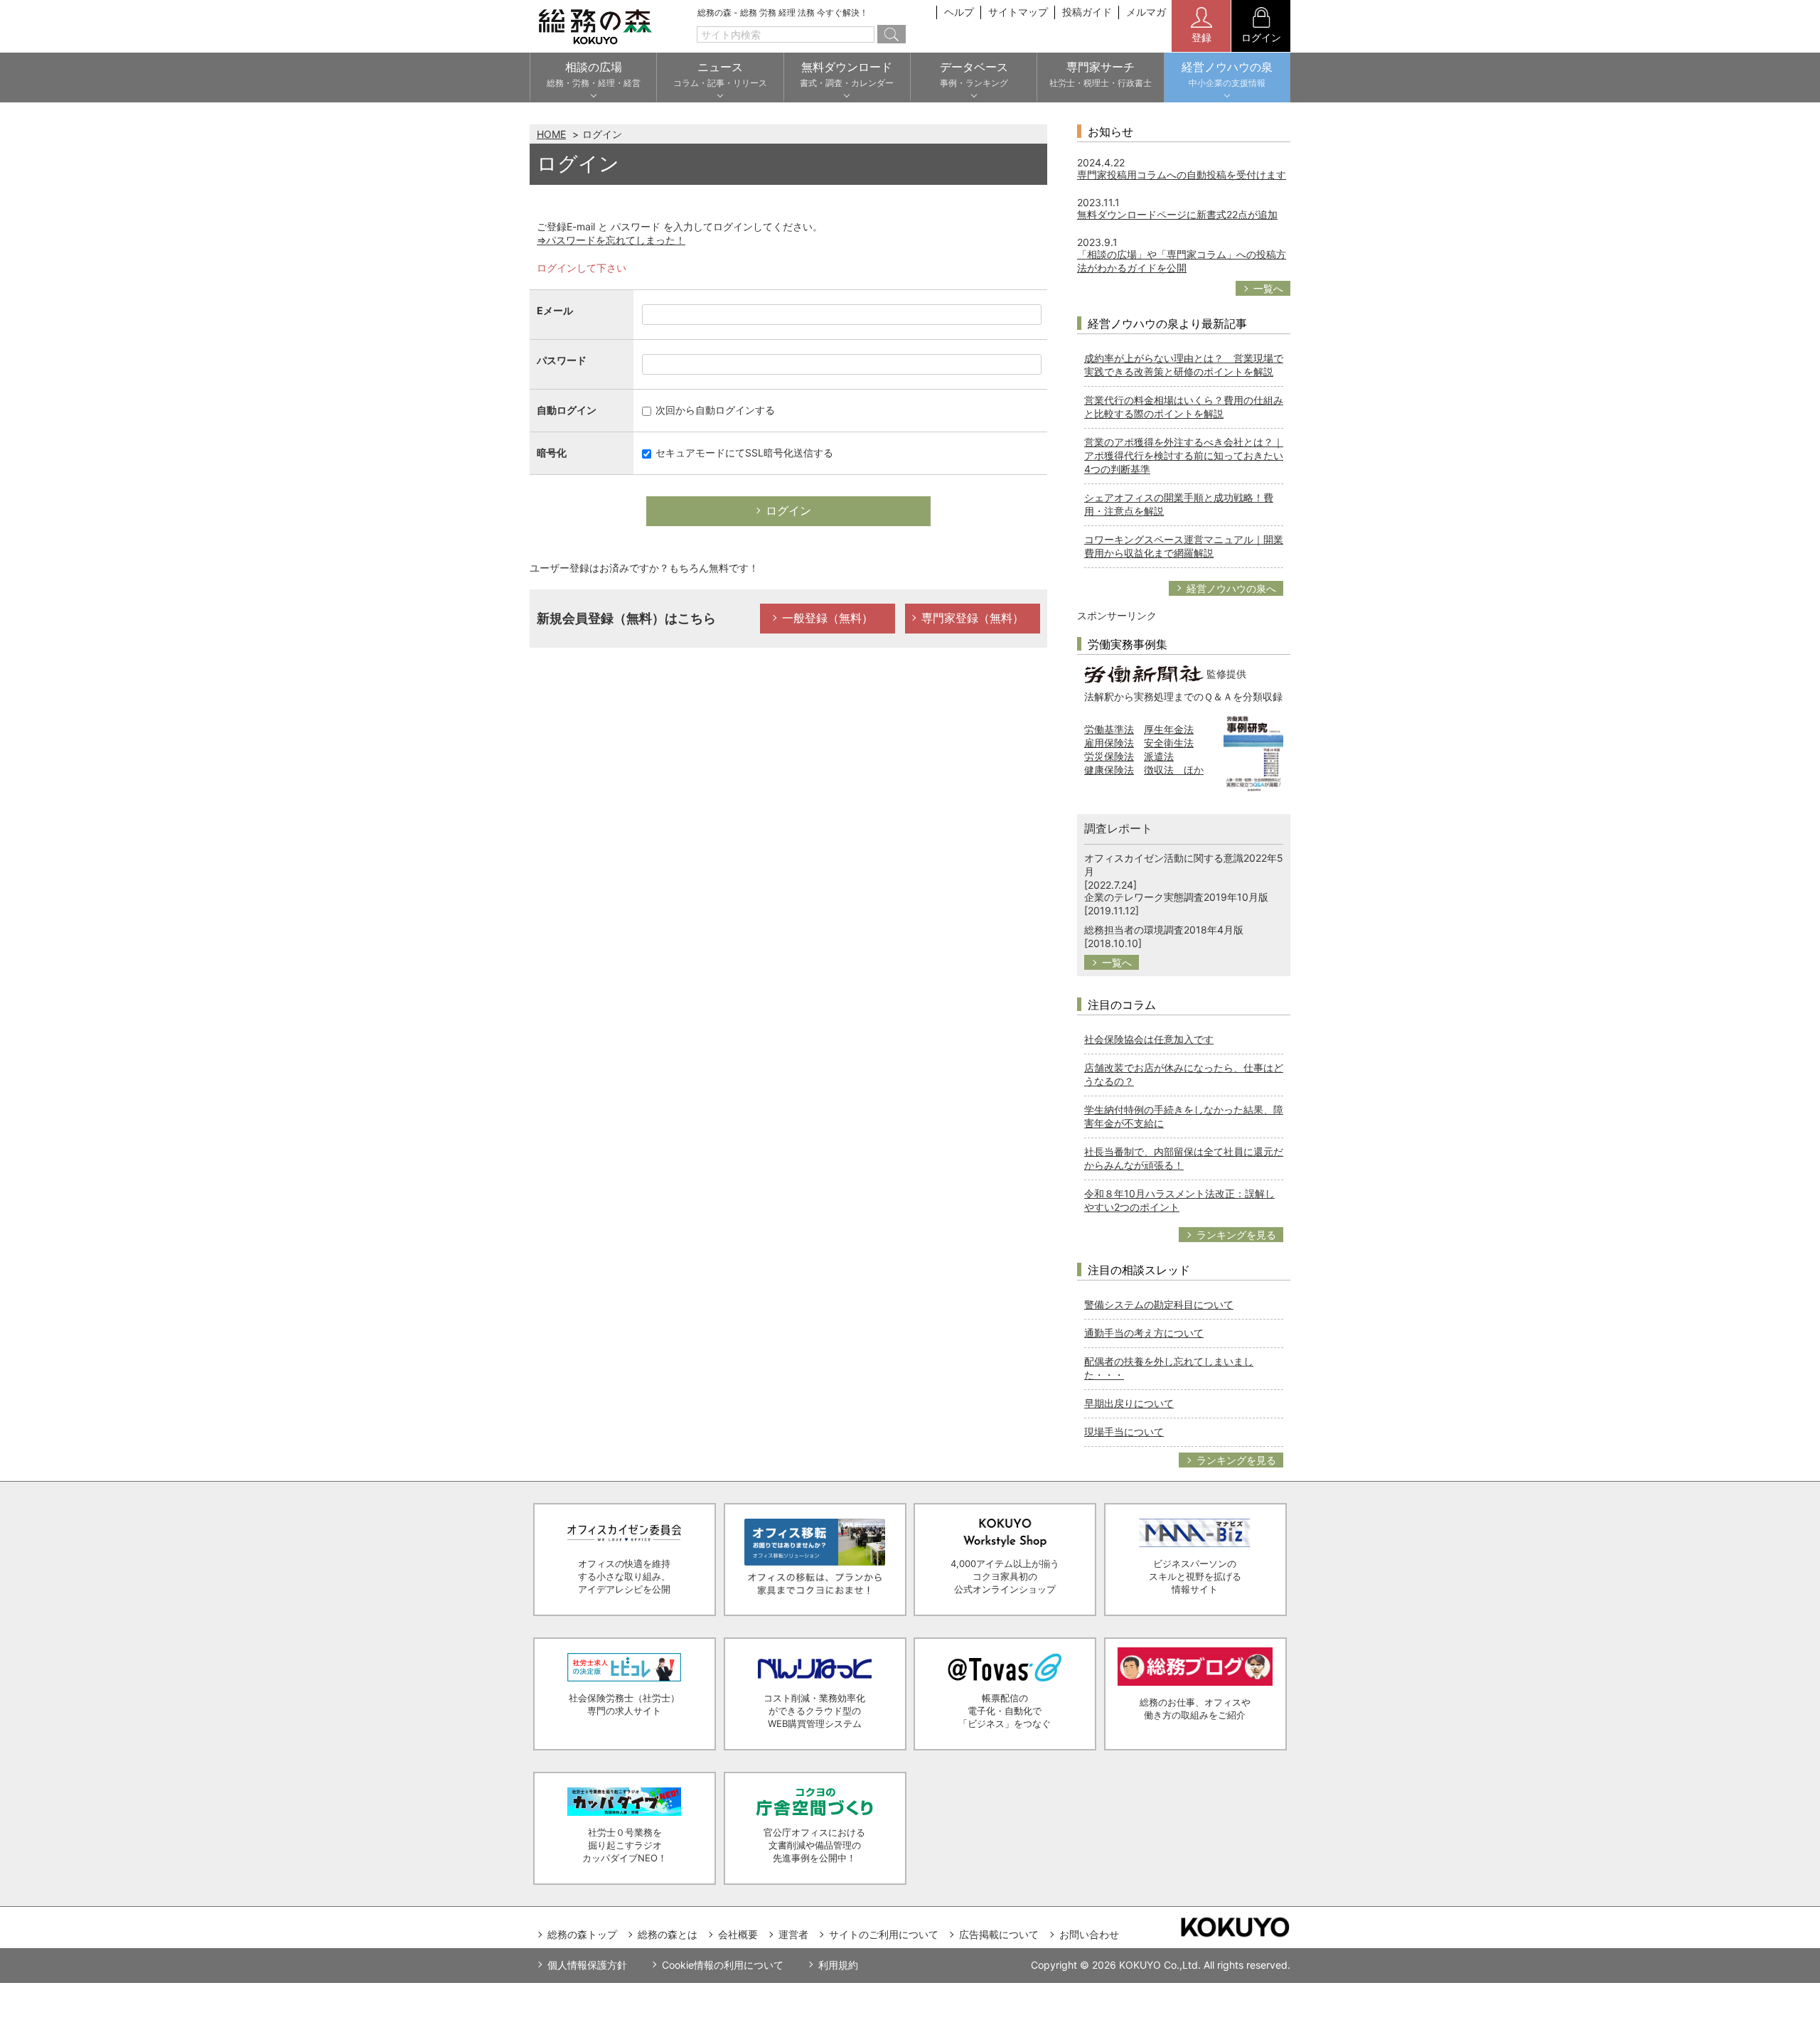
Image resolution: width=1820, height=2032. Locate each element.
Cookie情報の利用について (723, 1965)
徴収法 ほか (1174, 770)
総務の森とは (668, 1934)
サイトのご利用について (884, 1934)
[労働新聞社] (1144, 673)
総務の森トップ (582, 1934)
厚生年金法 (1169, 729)
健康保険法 (1109, 770)
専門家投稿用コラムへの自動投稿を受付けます (1182, 175)
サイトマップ (1018, 12)
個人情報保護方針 (587, 1965)
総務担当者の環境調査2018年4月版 (1164, 930)
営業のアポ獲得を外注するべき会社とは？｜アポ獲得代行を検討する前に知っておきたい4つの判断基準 (1184, 455)
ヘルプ (959, 12)
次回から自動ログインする (714, 410)
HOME (551, 134)
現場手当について (1124, 1432)
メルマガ (1146, 12)
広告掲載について (999, 1934)
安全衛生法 (1169, 743)
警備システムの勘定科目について (1159, 1304)
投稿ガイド (1087, 12)
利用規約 (838, 1965)
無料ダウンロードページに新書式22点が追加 (1177, 214)
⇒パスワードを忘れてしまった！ (611, 240)
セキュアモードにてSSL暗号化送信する (743, 453)
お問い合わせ (1089, 1934)
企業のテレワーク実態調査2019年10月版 (1176, 897)
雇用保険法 (1109, 743)
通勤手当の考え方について (1144, 1333)
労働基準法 (1109, 729)
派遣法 (1159, 756)
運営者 (793, 1934)
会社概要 (738, 1934)
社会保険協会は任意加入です (1149, 1039)
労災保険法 (1109, 756)
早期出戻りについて (1129, 1403)
